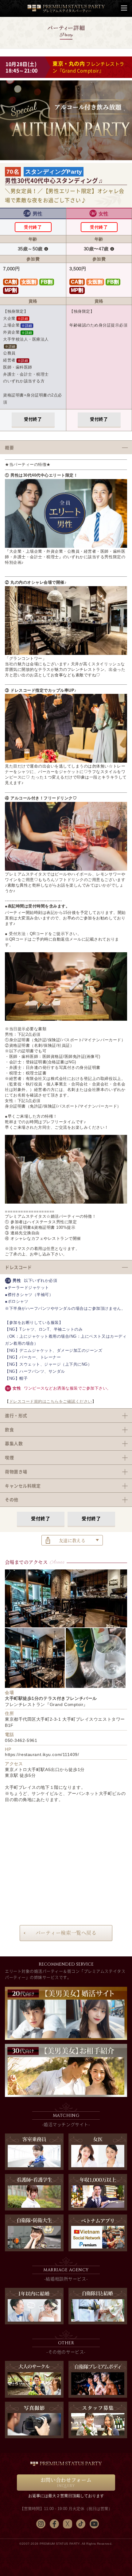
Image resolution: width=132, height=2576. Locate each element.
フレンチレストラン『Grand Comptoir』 (88, 67)
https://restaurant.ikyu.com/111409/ (42, 1754)
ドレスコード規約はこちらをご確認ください (51, 1401)
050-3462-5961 (21, 1740)
